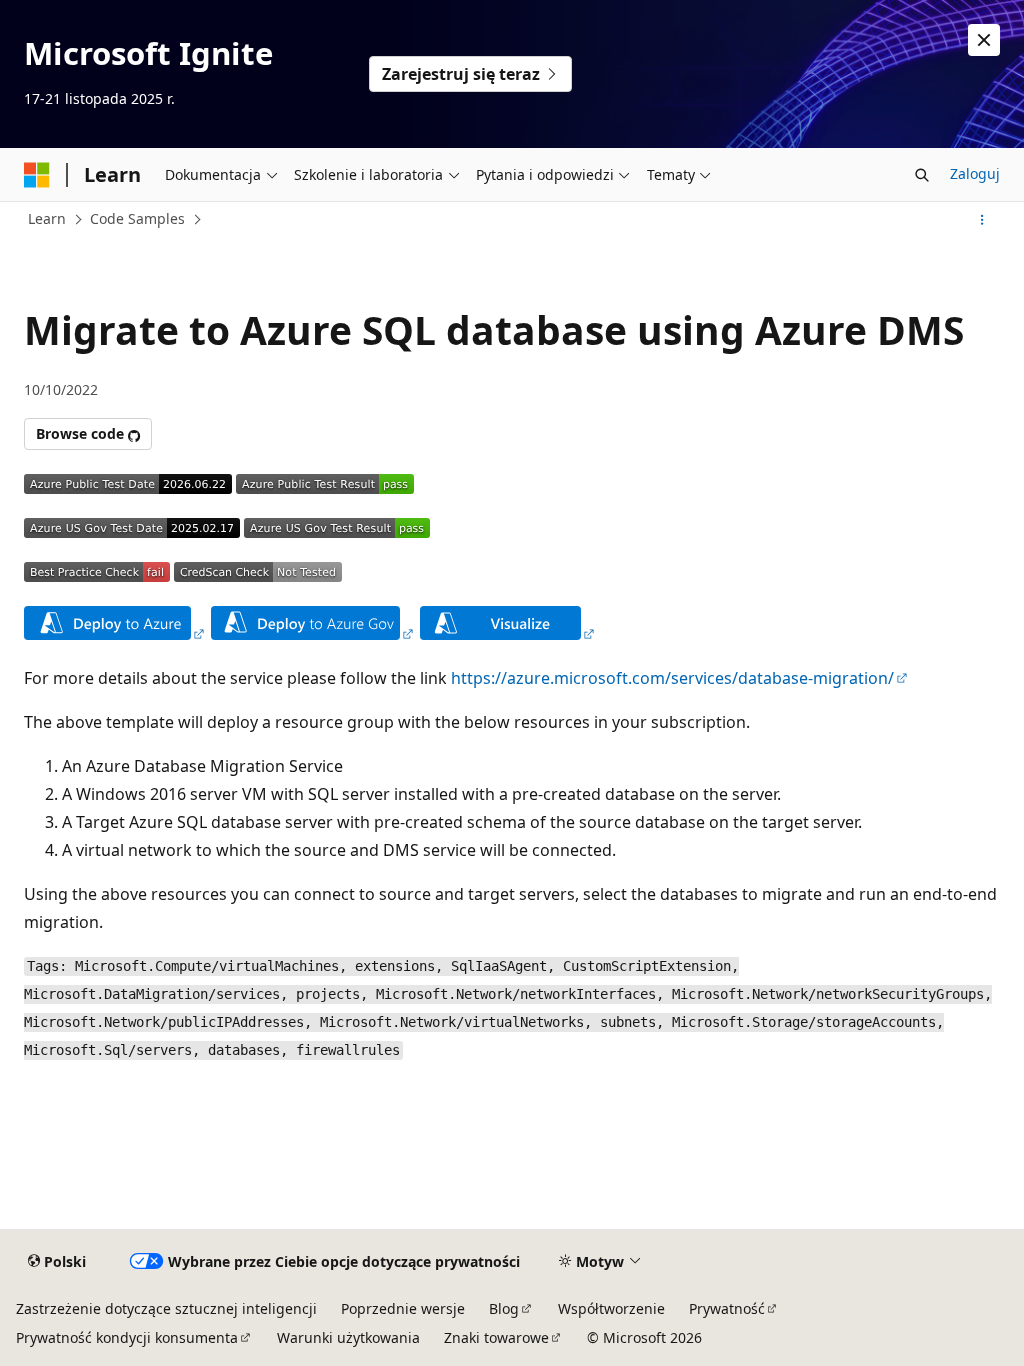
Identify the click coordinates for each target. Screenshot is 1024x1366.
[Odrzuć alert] (984, 40)
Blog (504, 1308)
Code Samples (137, 218)
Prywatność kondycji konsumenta (127, 1337)
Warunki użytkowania (348, 1337)
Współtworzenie (611, 1308)
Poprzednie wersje (403, 1308)
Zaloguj (975, 173)
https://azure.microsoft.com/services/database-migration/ (672, 678)
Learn (47, 218)
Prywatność (727, 1308)
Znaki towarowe (496, 1337)
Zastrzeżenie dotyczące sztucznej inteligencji (166, 1308)
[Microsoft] (37, 175)
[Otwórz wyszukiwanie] (922, 175)
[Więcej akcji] (982, 220)
